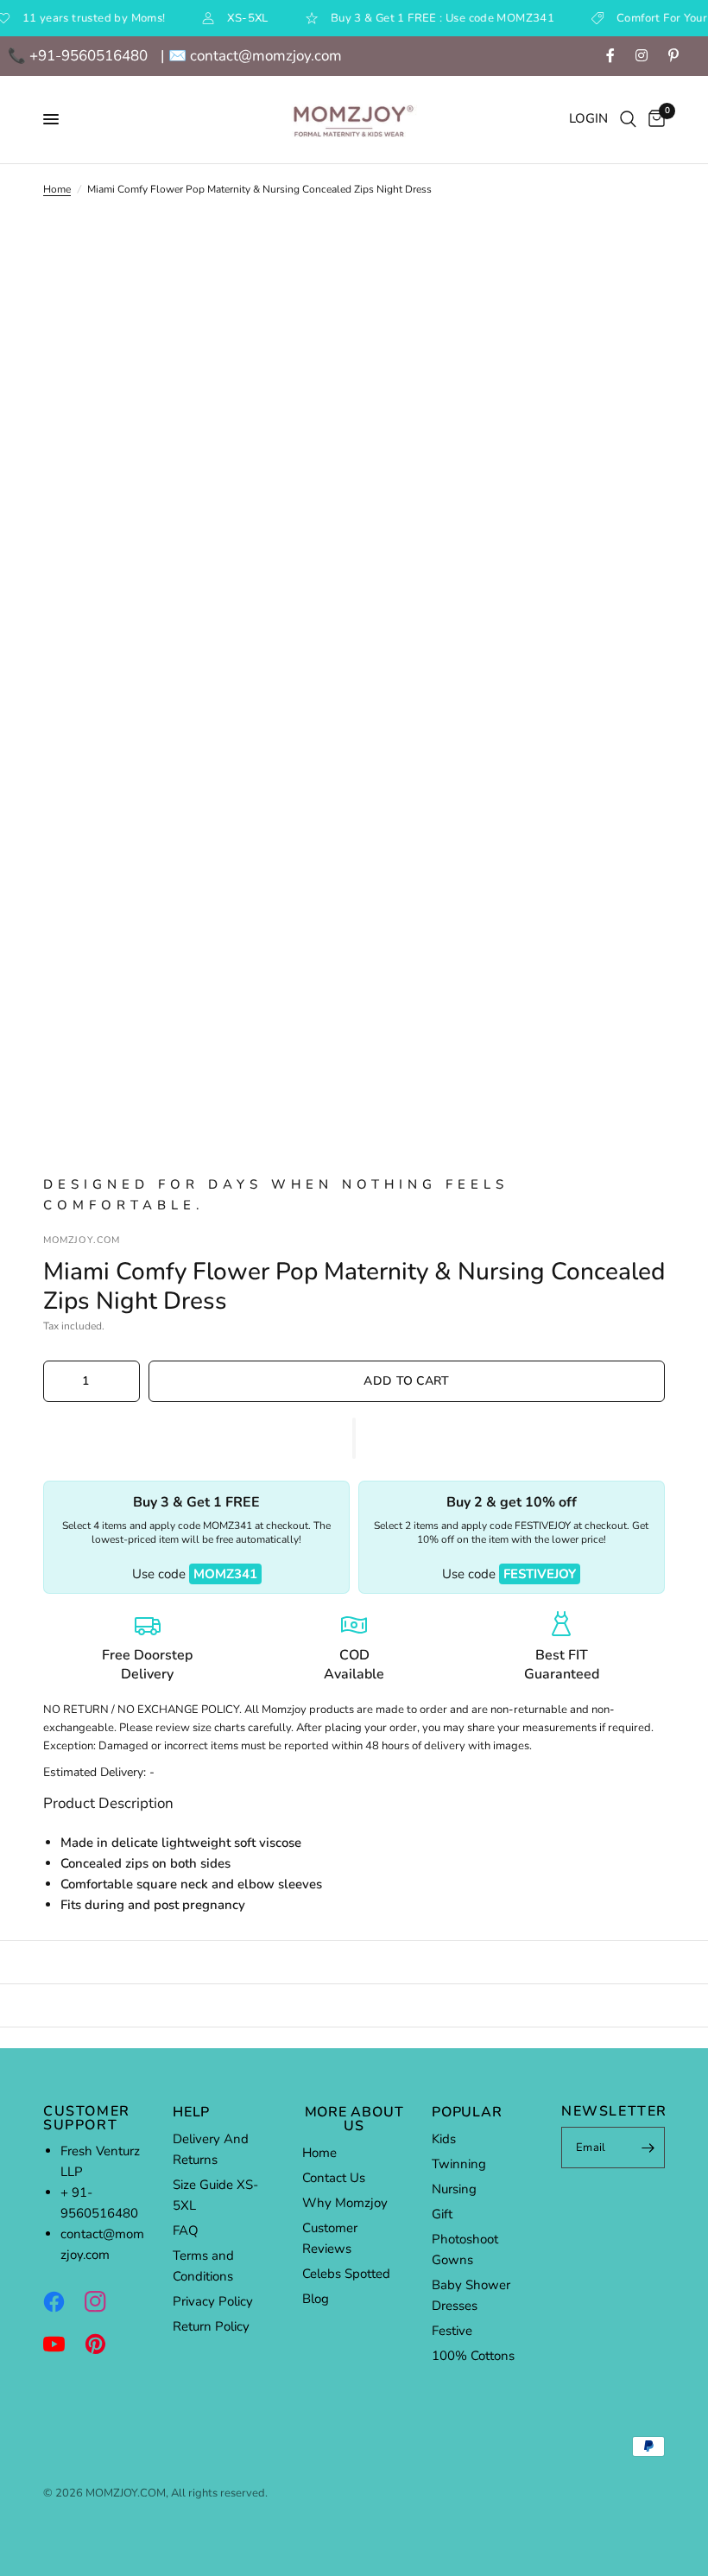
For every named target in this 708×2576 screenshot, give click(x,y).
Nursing (454, 2189)
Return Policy (211, 2326)
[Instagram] (104, 2301)
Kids (444, 2139)
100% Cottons (473, 2356)
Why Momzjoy (345, 2203)
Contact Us (334, 2178)
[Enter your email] (648, 2148)
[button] (354, 1438)
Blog (316, 2299)
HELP (191, 2112)
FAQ (186, 2230)
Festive (452, 2331)
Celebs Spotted (346, 2274)
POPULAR (467, 2112)
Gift (442, 2214)
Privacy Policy (213, 2301)
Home (57, 189)
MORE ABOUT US (354, 2119)
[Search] (628, 120)
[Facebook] (62, 2301)
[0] (654, 120)
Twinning (459, 2164)
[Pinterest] (104, 2344)
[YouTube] (62, 2344)
